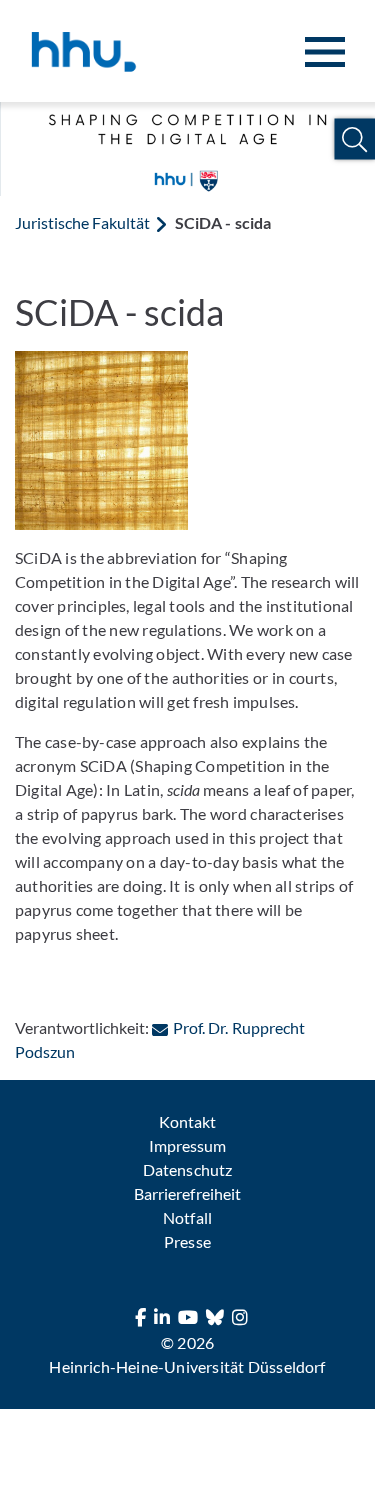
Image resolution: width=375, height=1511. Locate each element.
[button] (354, 139)
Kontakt (187, 1121)
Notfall (187, 1217)
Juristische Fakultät (82, 222)
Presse (187, 1241)
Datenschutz (187, 1169)
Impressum (187, 1145)
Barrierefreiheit (187, 1193)
